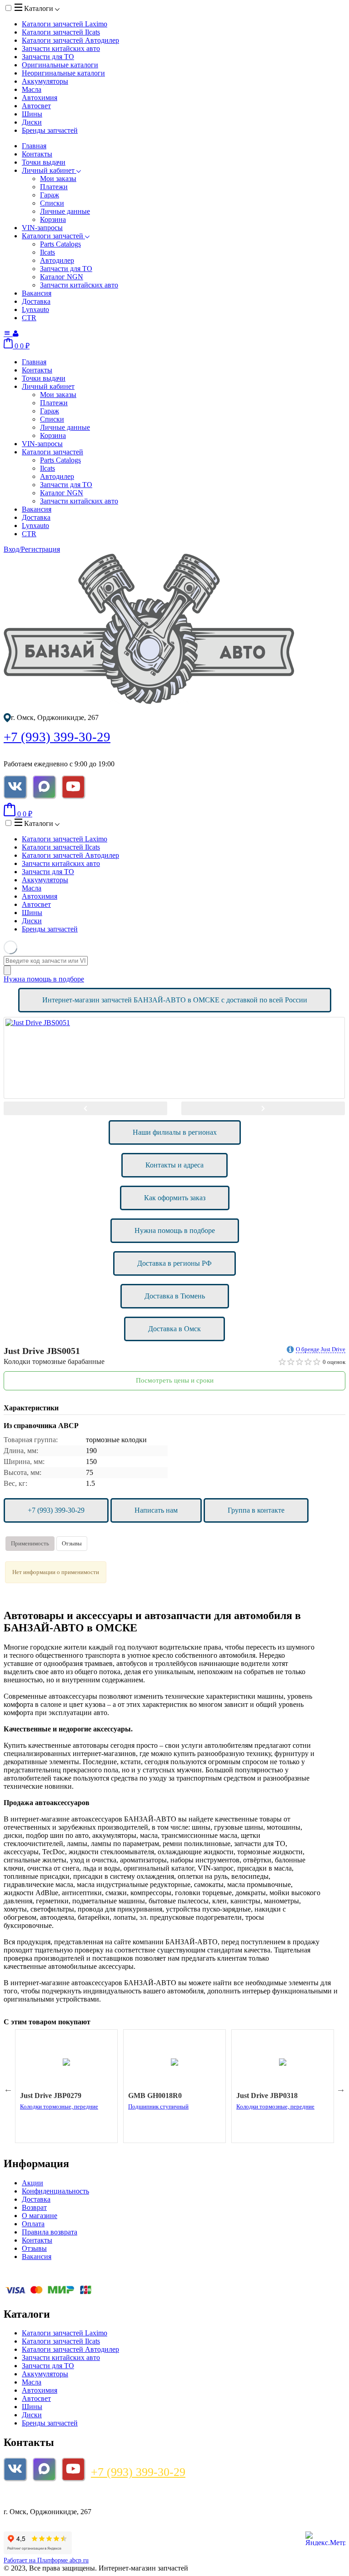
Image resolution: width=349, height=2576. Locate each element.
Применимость (30, 1543)
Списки (52, 203)
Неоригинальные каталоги (63, 73)
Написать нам (156, 1510)
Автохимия (40, 98)
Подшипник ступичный (158, 2106)
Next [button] (263, 1108)
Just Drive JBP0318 (267, 2096)
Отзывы (72, 1543)
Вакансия (37, 293)
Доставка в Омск (174, 1329)
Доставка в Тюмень (175, 1296)
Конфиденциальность (55, 2191)
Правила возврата (50, 2232)
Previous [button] (85, 1108)
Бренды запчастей (50, 130)
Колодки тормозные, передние (59, 2106)
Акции (32, 2183)
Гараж (50, 195)
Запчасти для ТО (48, 57)
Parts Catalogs (60, 244)
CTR (29, 318)
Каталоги (39, 8)
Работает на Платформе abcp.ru (46, 2560)
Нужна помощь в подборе (44, 979)
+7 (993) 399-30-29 (57, 737)
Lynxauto (35, 309)
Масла (32, 89)
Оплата (33, 2224)
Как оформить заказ (175, 1198)
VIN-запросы (42, 228)
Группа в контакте (256, 1510)
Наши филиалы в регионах (175, 1132)
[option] (174, 1058)
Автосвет (36, 106)
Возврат (34, 2207)
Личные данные (65, 211)
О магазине (40, 2216)
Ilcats (47, 252)
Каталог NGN (62, 277)
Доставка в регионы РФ (174, 1263)
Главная (34, 146)
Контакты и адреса (174, 1165)
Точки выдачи (44, 162)
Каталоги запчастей (65, 24)
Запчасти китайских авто (61, 48)
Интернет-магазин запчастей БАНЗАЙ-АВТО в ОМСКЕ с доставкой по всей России (175, 1000)
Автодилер (57, 260)
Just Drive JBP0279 (51, 2096)
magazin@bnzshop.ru (41, 2496)
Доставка (36, 301)
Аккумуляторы (45, 81)
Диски (32, 122)
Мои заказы (58, 179)
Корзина (53, 219)
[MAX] (44, 787)
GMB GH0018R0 (155, 2096)
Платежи (54, 187)
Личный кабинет (49, 170)
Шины (32, 114)
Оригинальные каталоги (60, 65)
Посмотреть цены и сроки (175, 1380)
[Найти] (7, 970)
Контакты (37, 154)
